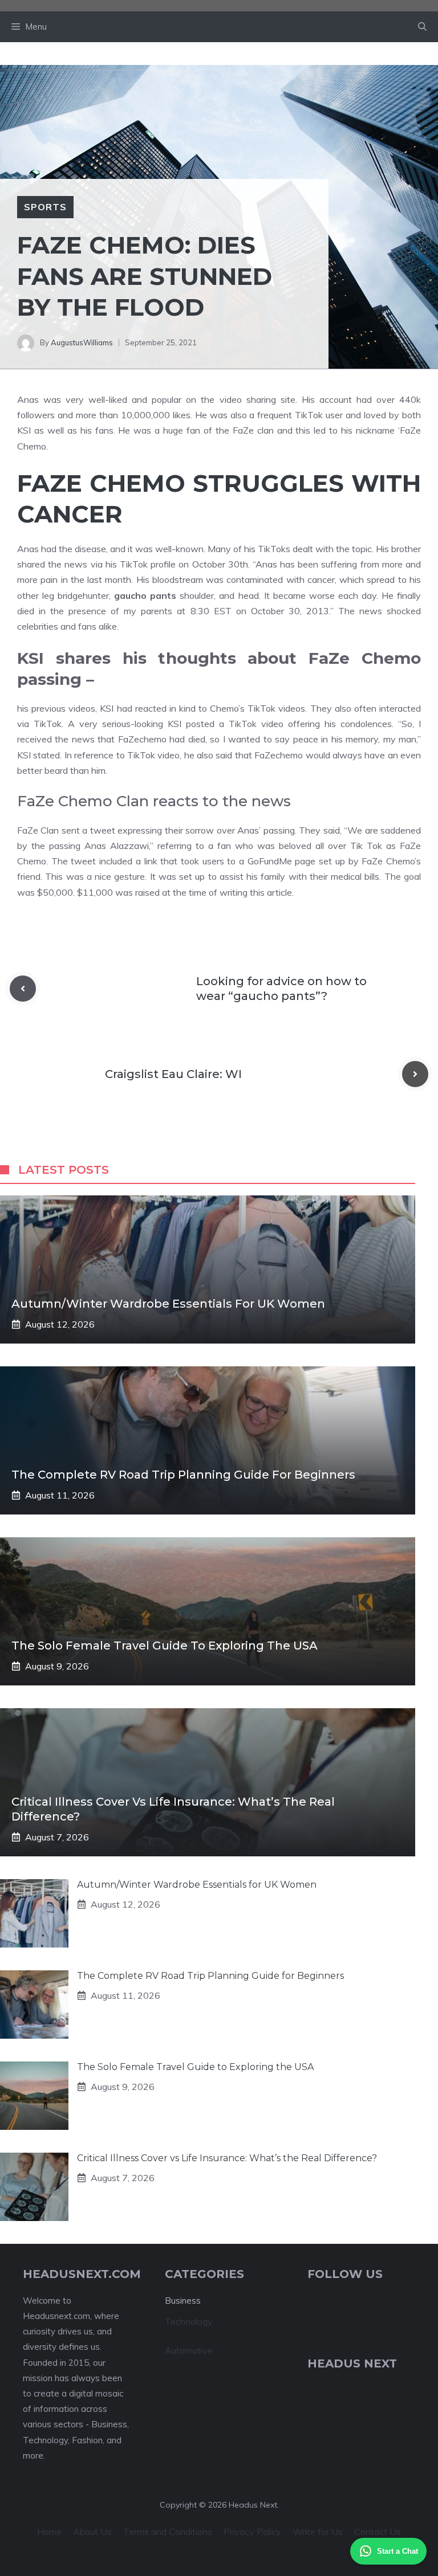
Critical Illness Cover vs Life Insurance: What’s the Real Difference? (227, 2158)
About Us (92, 2532)
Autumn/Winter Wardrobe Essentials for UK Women (168, 1304)
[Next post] (415, 1074)
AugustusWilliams (82, 342)
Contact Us (378, 2532)
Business (183, 2301)
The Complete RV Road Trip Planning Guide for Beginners (183, 1475)
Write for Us (318, 2532)
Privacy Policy (252, 2532)
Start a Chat (398, 2551)
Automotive (189, 2350)
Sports (45, 207)
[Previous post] (23, 989)
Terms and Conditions (168, 2532)
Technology (189, 2321)
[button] (422, 27)
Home (49, 2532)
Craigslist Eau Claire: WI (173, 1074)
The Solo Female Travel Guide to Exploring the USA (165, 1646)
